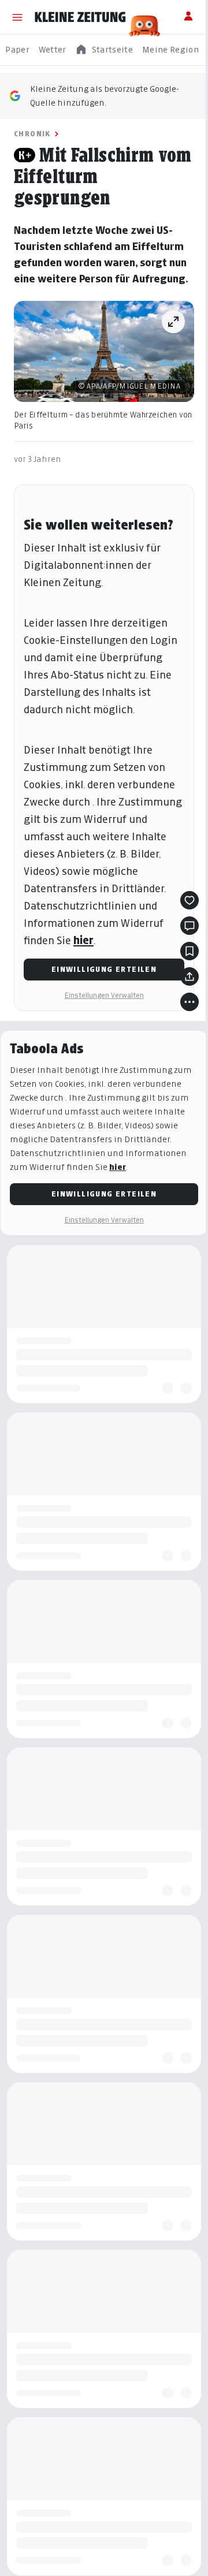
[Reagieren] (190, 900)
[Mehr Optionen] (190, 1002)
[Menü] (17, 17)
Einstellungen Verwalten (104, 995)
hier (83, 940)
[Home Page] (80, 17)
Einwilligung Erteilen (104, 969)
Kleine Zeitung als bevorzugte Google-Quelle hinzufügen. (105, 96)
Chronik (32, 134)
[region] (104, 50)
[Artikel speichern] (190, 951)
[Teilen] (190, 976)
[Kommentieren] (190, 926)
